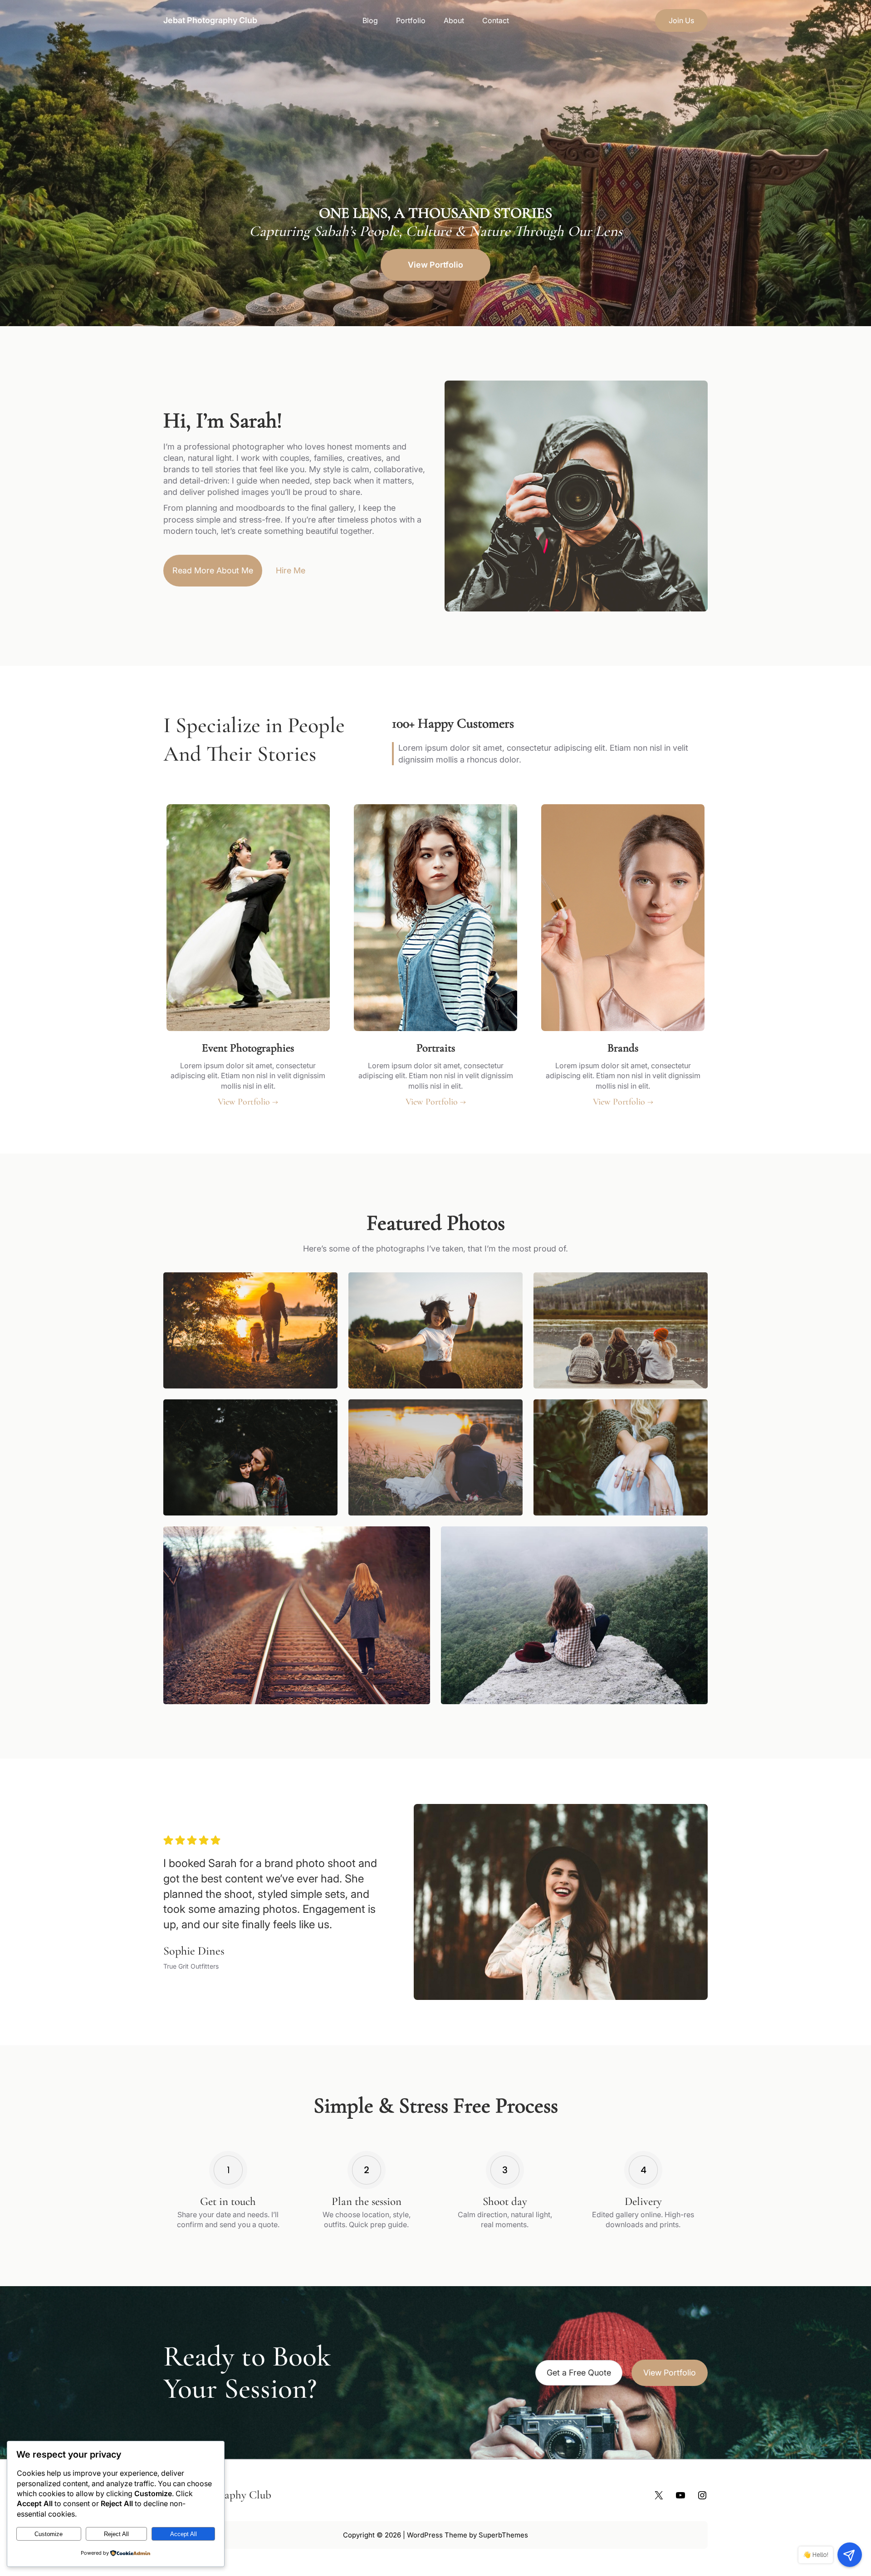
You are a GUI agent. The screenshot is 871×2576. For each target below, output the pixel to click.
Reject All (116, 2534)
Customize (49, 2534)
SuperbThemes (503, 2535)
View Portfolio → (248, 1102)
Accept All (183, 2534)
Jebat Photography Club (210, 20)
